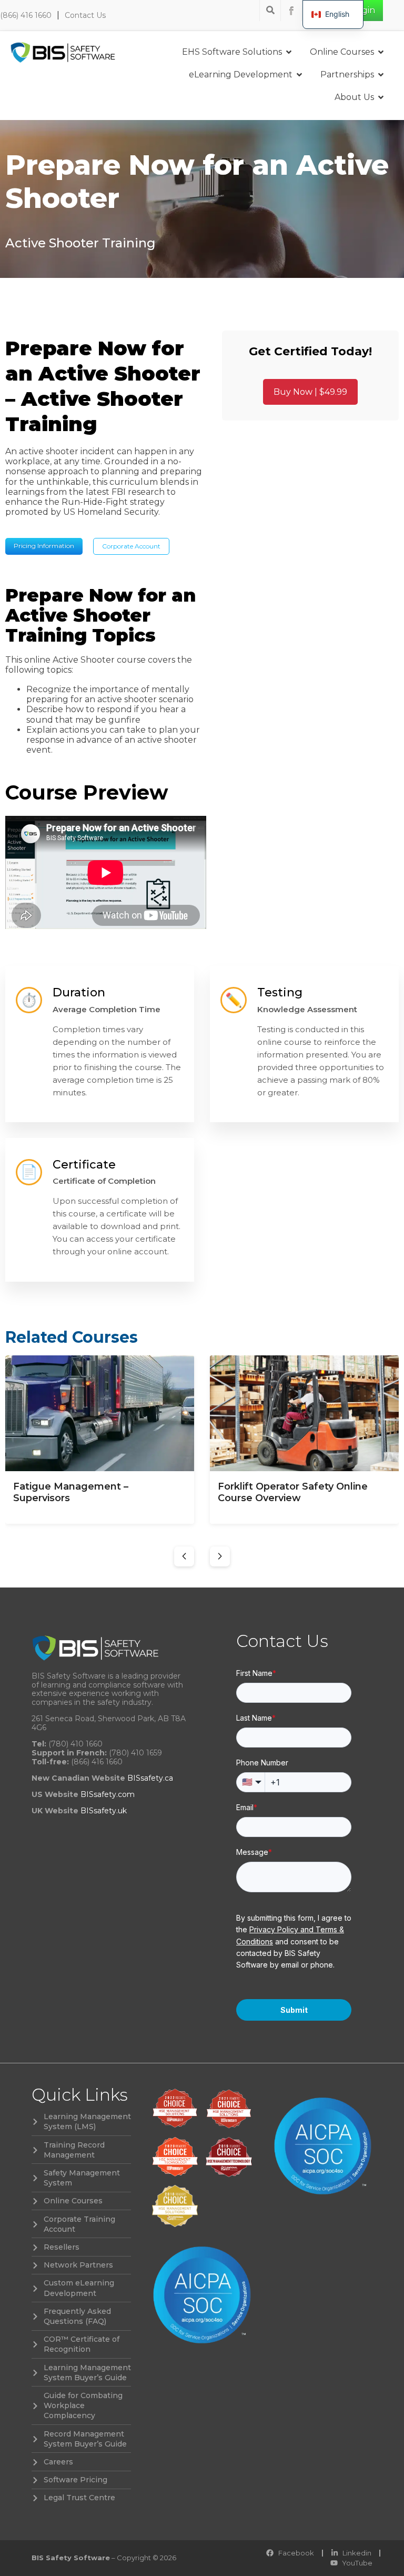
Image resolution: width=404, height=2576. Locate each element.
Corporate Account (131, 546)
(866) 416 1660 (26, 15)
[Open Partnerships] (381, 75)
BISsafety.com (108, 1794)
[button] (184, 1556)
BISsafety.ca (150, 1778)
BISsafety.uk (104, 1811)
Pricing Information (44, 546)
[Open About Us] (381, 97)
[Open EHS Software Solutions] (289, 52)
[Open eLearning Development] (299, 75)
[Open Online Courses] (381, 52)
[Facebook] (291, 11)
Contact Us (85, 15)
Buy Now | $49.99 (310, 392)
